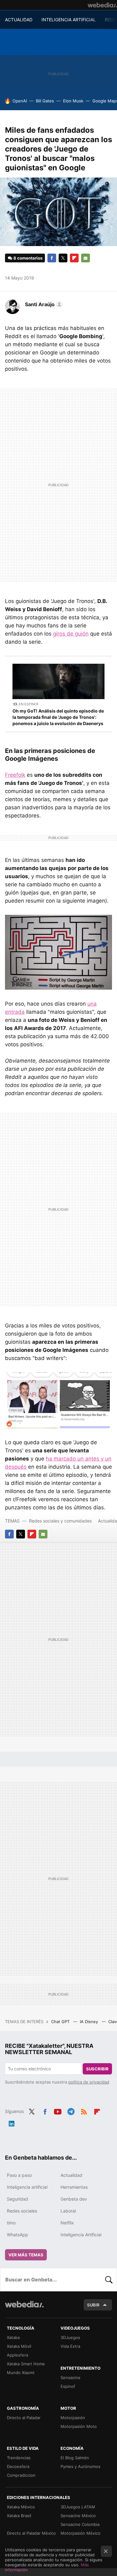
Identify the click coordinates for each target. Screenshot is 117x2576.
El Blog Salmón (75, 2458)
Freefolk (15, 775)
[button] (43, 304)
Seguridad (17, 2199)
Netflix (67, 2223)
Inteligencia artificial (27, 2187)
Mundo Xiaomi (21, 2372)
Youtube (58, 2111)
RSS (84, 2111)
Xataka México (21, 2507)
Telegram (71, 2111)
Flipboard (74, 258)
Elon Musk (73, 101)
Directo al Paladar (24, 2418)
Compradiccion (21, 2475)
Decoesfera (18, 2466)
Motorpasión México (80, 2533)
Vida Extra (70, 2346)
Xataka (13, 2337)
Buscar (109, 2280)
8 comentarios (28, 258)
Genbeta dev (74, 2199)
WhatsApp (17, 2235)
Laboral (68, 2211)
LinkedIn (12, 2123)
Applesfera (17, 2355)
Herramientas (74, 2187)
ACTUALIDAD (19, 20)
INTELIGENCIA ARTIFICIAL (69, 20)
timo (11, 2223)
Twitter (63, 258)
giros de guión (71, 634)
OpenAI (20, 101)
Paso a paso (19, 2175)
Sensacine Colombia (80, 2524)
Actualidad (71, 2175)
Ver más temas (26, 2255)
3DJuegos (70, 2337)
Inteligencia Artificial (81, 2235)
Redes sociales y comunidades (60, 1521)
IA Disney (90, 2022)
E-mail (85, 258)
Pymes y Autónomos (80, 2466)
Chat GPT (61, 2022)
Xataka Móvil (19, 2346)
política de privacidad (89, 2082)
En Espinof (29, 704)
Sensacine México (78, 2516)
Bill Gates (45, 101)
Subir (93, 2305)
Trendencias (19, 2458)
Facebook (52, 258)
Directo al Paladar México (31, 2533)
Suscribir (97, 2069)
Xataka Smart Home (26, 2364)
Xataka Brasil (19, 2516)
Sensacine (71, 2378)
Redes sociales (22, 2211)
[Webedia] (102, 5)
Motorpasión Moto (79, 2426)
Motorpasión (73, 2418)
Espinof (68, 2386)
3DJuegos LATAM (78, 2507)
